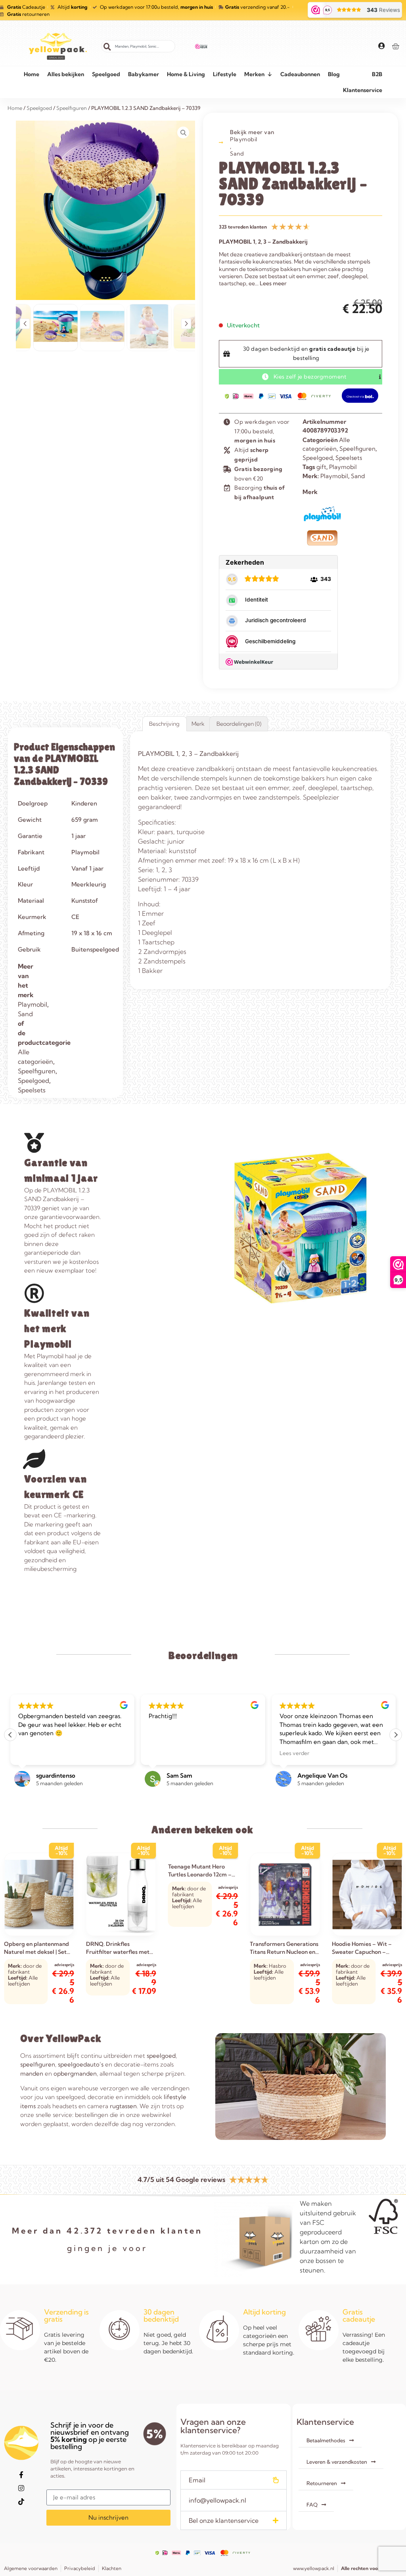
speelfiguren (38, 2064)
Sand (237, 154)
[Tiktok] (21, 2502)
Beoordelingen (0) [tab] (239, 724)
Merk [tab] (198, 724)
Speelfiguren (357, 449)
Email (197, 2480)
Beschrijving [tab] (164, 724)
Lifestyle (225, 74)
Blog (334, 74)
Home (32, 74)
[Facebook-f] (21, 2475)
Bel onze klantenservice (224, 2520)
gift (321, 467)
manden (32, 2073)
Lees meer (273, 283)
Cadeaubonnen (300, 74)
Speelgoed (106, 74)
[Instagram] (21, 2488)
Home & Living (186, 74)
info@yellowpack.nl (217, 2500)
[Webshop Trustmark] (201, 46)
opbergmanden (75, 2073)
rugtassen (123, 2106)
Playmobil (244, 139)
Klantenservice (363, 90)
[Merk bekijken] (322, 522)
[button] (25, 324)
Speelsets (349, 458)
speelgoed (161, 2056)
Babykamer (144, 74)
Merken (254, 74)
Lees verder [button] (294, 1753)
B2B (377, 74)
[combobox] (138, 46)
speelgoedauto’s (81, 2064)
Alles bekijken (66, 74)
